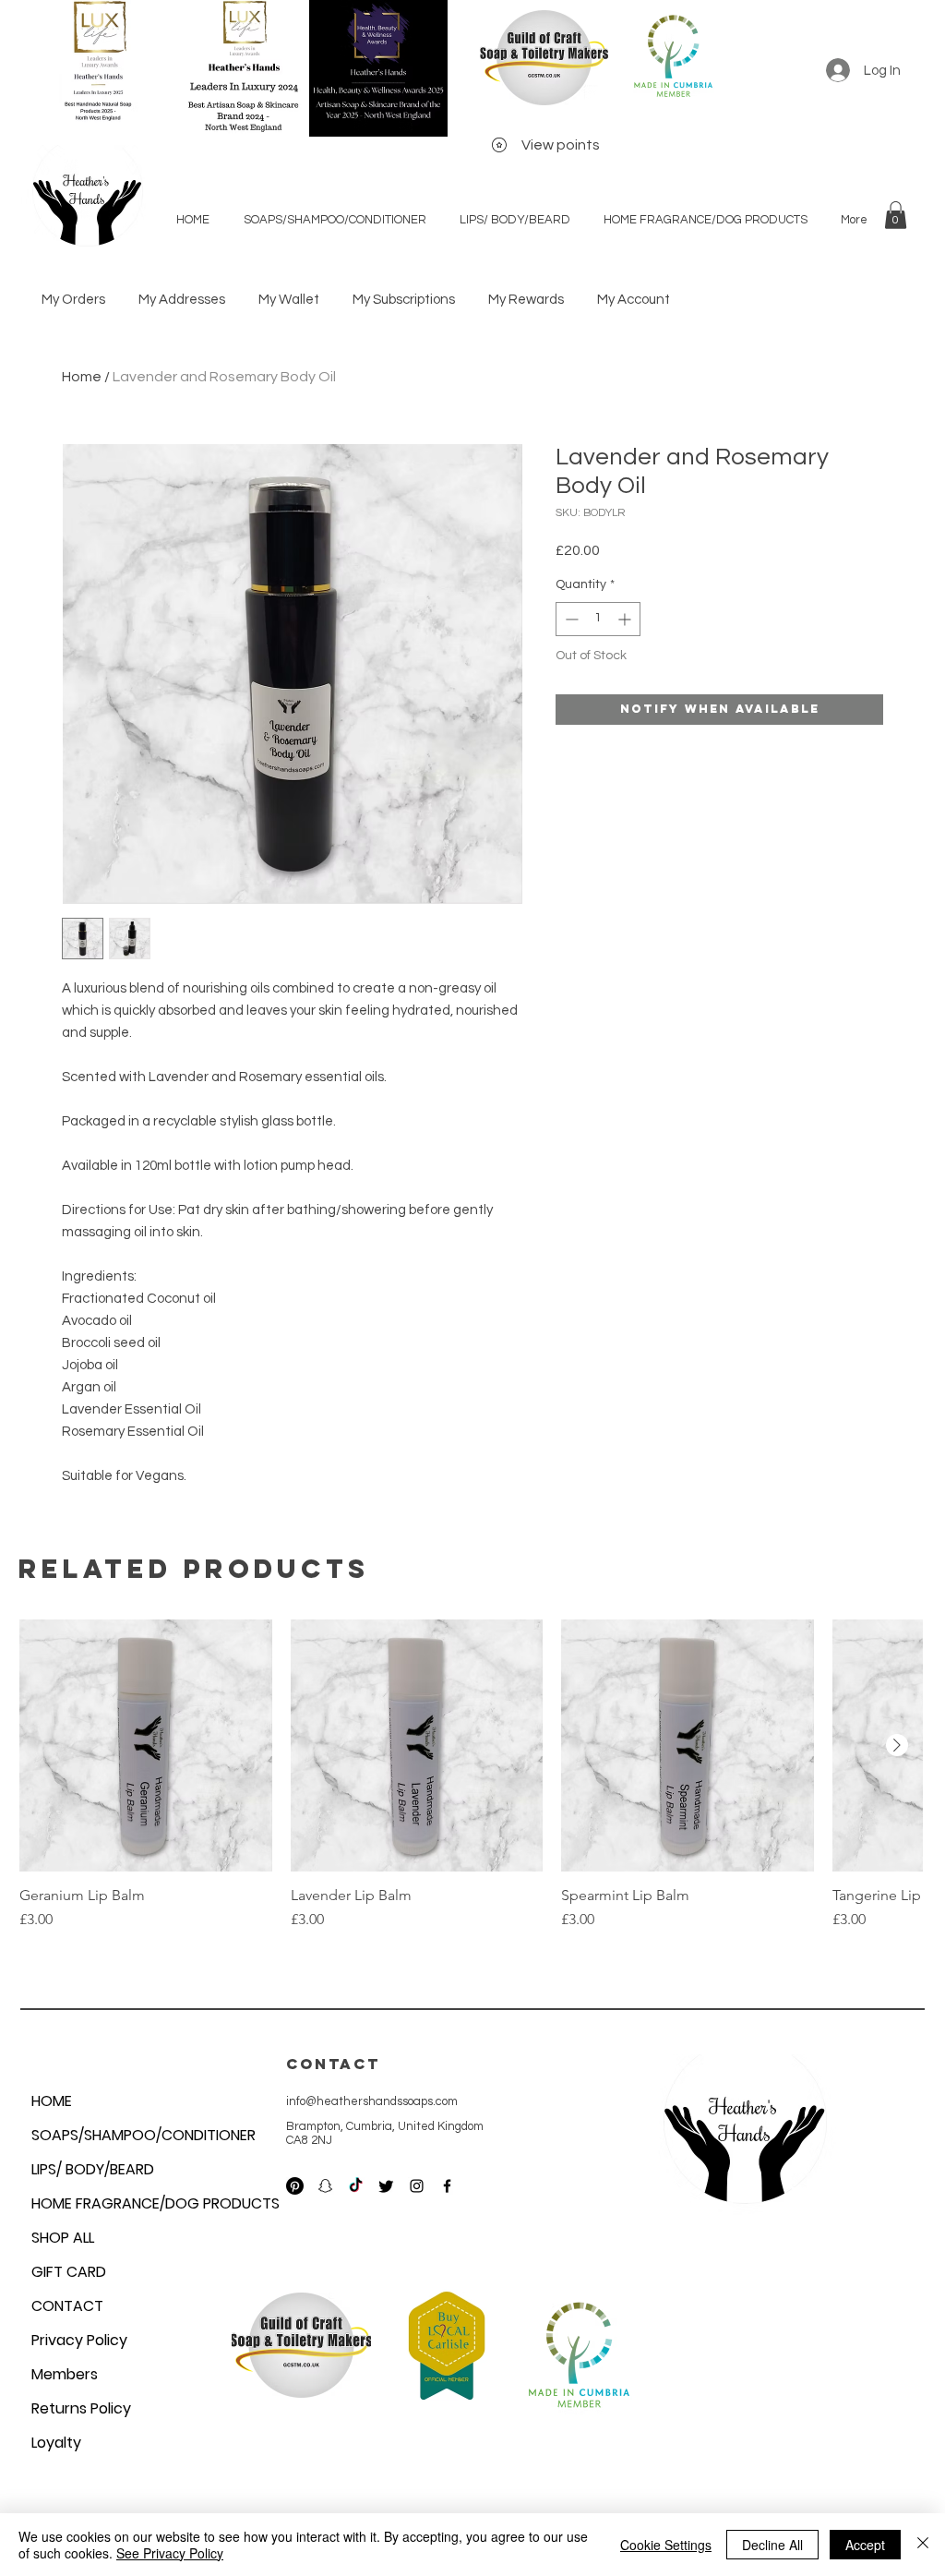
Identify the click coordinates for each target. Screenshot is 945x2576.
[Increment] (626, 619)
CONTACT (67, 2306)
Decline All (772, 2545)
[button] (896, 215)
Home (82, 377)
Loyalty (56, 2443)
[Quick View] (146, 1746)
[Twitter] (386, 2186)
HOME (52, 2101)
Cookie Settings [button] (666, 2545)
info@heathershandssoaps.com (372, 2101)
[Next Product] (897, 1745)
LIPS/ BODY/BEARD (93, 2169)
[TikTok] (356, 2186)
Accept (865, 2545)
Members (65, 2374)
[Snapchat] (325, 2186)
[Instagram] (417, 2186)
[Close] (923, 2545)
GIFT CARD (69, 2272)
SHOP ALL (63, 2238)
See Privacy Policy (170, 2553)
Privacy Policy (79, 2340)
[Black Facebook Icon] (447, 2186)
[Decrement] (570, 619)
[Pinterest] (295, 2186)
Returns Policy (81, 2408)
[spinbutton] (598, 619)
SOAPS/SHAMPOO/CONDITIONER (114, 2135)
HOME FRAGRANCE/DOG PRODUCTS (114, 2203)
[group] (471, 1785)
